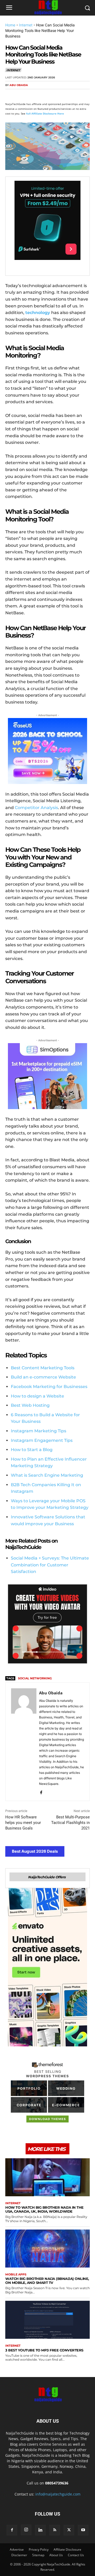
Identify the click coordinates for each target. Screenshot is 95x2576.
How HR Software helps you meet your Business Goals (23, 1823)
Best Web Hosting (30, 1405)
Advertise (17, 2549)
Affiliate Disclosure (67, 2549)
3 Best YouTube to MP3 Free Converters (44, 2350)
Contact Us (76, 2555)
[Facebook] (11, 95)
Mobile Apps (16, 2275)
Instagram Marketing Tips (39, 1431)
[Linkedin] (59, 95)
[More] (72, 95)
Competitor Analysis (36, 808)
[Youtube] (83, 2530)
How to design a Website (37, 1396)
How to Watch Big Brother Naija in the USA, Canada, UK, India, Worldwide (44, 2209)
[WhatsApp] (47, 95)
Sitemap (38, 2555)
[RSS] (55, 2530)
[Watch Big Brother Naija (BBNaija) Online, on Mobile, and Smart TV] (47, 2249)
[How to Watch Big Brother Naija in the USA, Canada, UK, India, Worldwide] (47, 2177)
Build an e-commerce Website (43, 1377)
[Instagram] (26, 2530)
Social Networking (35, 1678)
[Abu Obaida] (24, 1742)
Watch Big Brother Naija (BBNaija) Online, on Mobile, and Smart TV (47, 2281)
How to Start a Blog (32, 1450)
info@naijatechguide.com (58, 2494)
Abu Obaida (19, 85)
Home (10, 25)
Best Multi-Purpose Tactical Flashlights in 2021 (70, 1823)
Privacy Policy (39, 2549)
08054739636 (57, 2483)
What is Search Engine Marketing (47, 1475)
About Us (56, 2555)
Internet (26, 25)
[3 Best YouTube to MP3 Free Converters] (47, 2320)
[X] (23, 95)
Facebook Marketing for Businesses (49, 1387)
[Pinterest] (35, 95)
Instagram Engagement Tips (42, 1440)
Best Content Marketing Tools (43, 1368)
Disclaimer (19, 2555)
